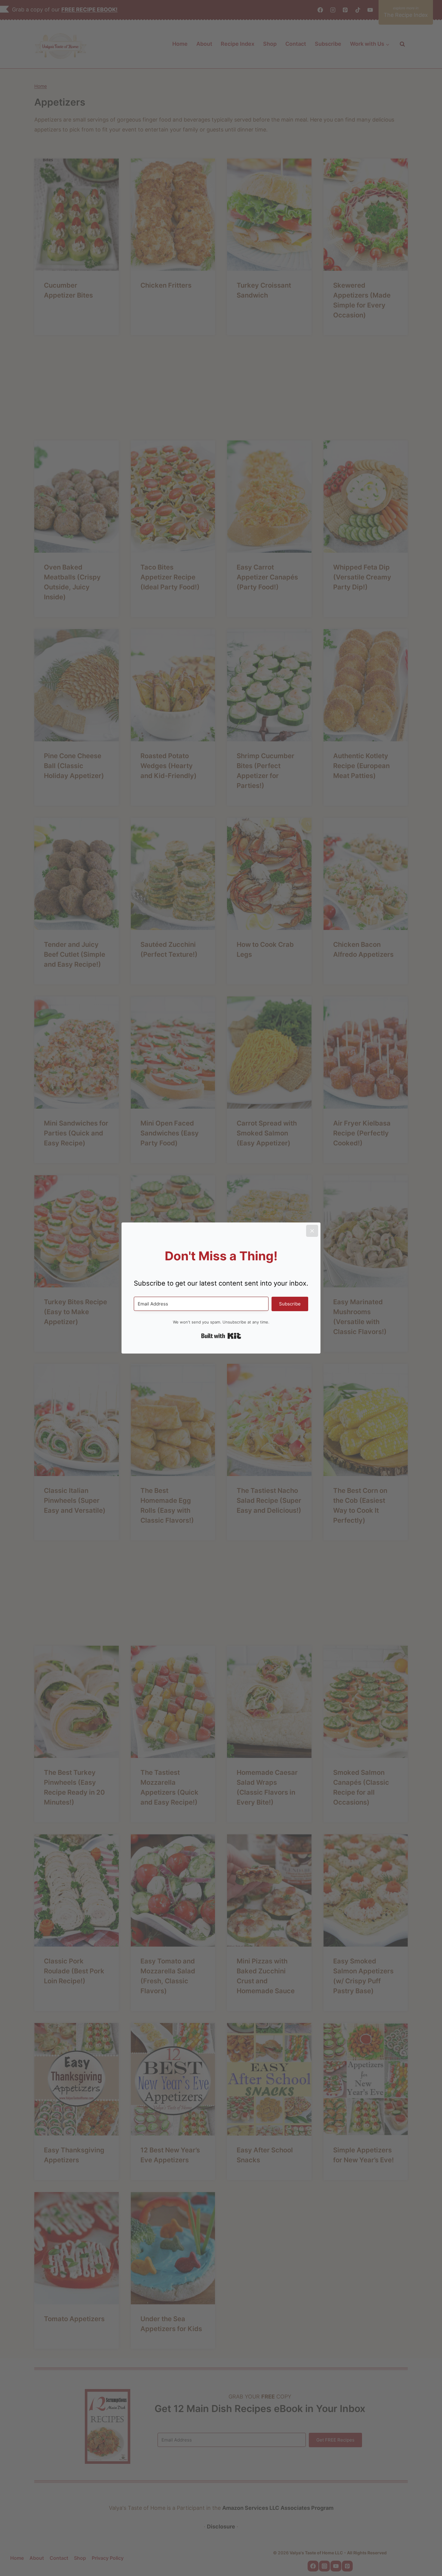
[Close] (312, 1231)
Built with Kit (221, 1336)
